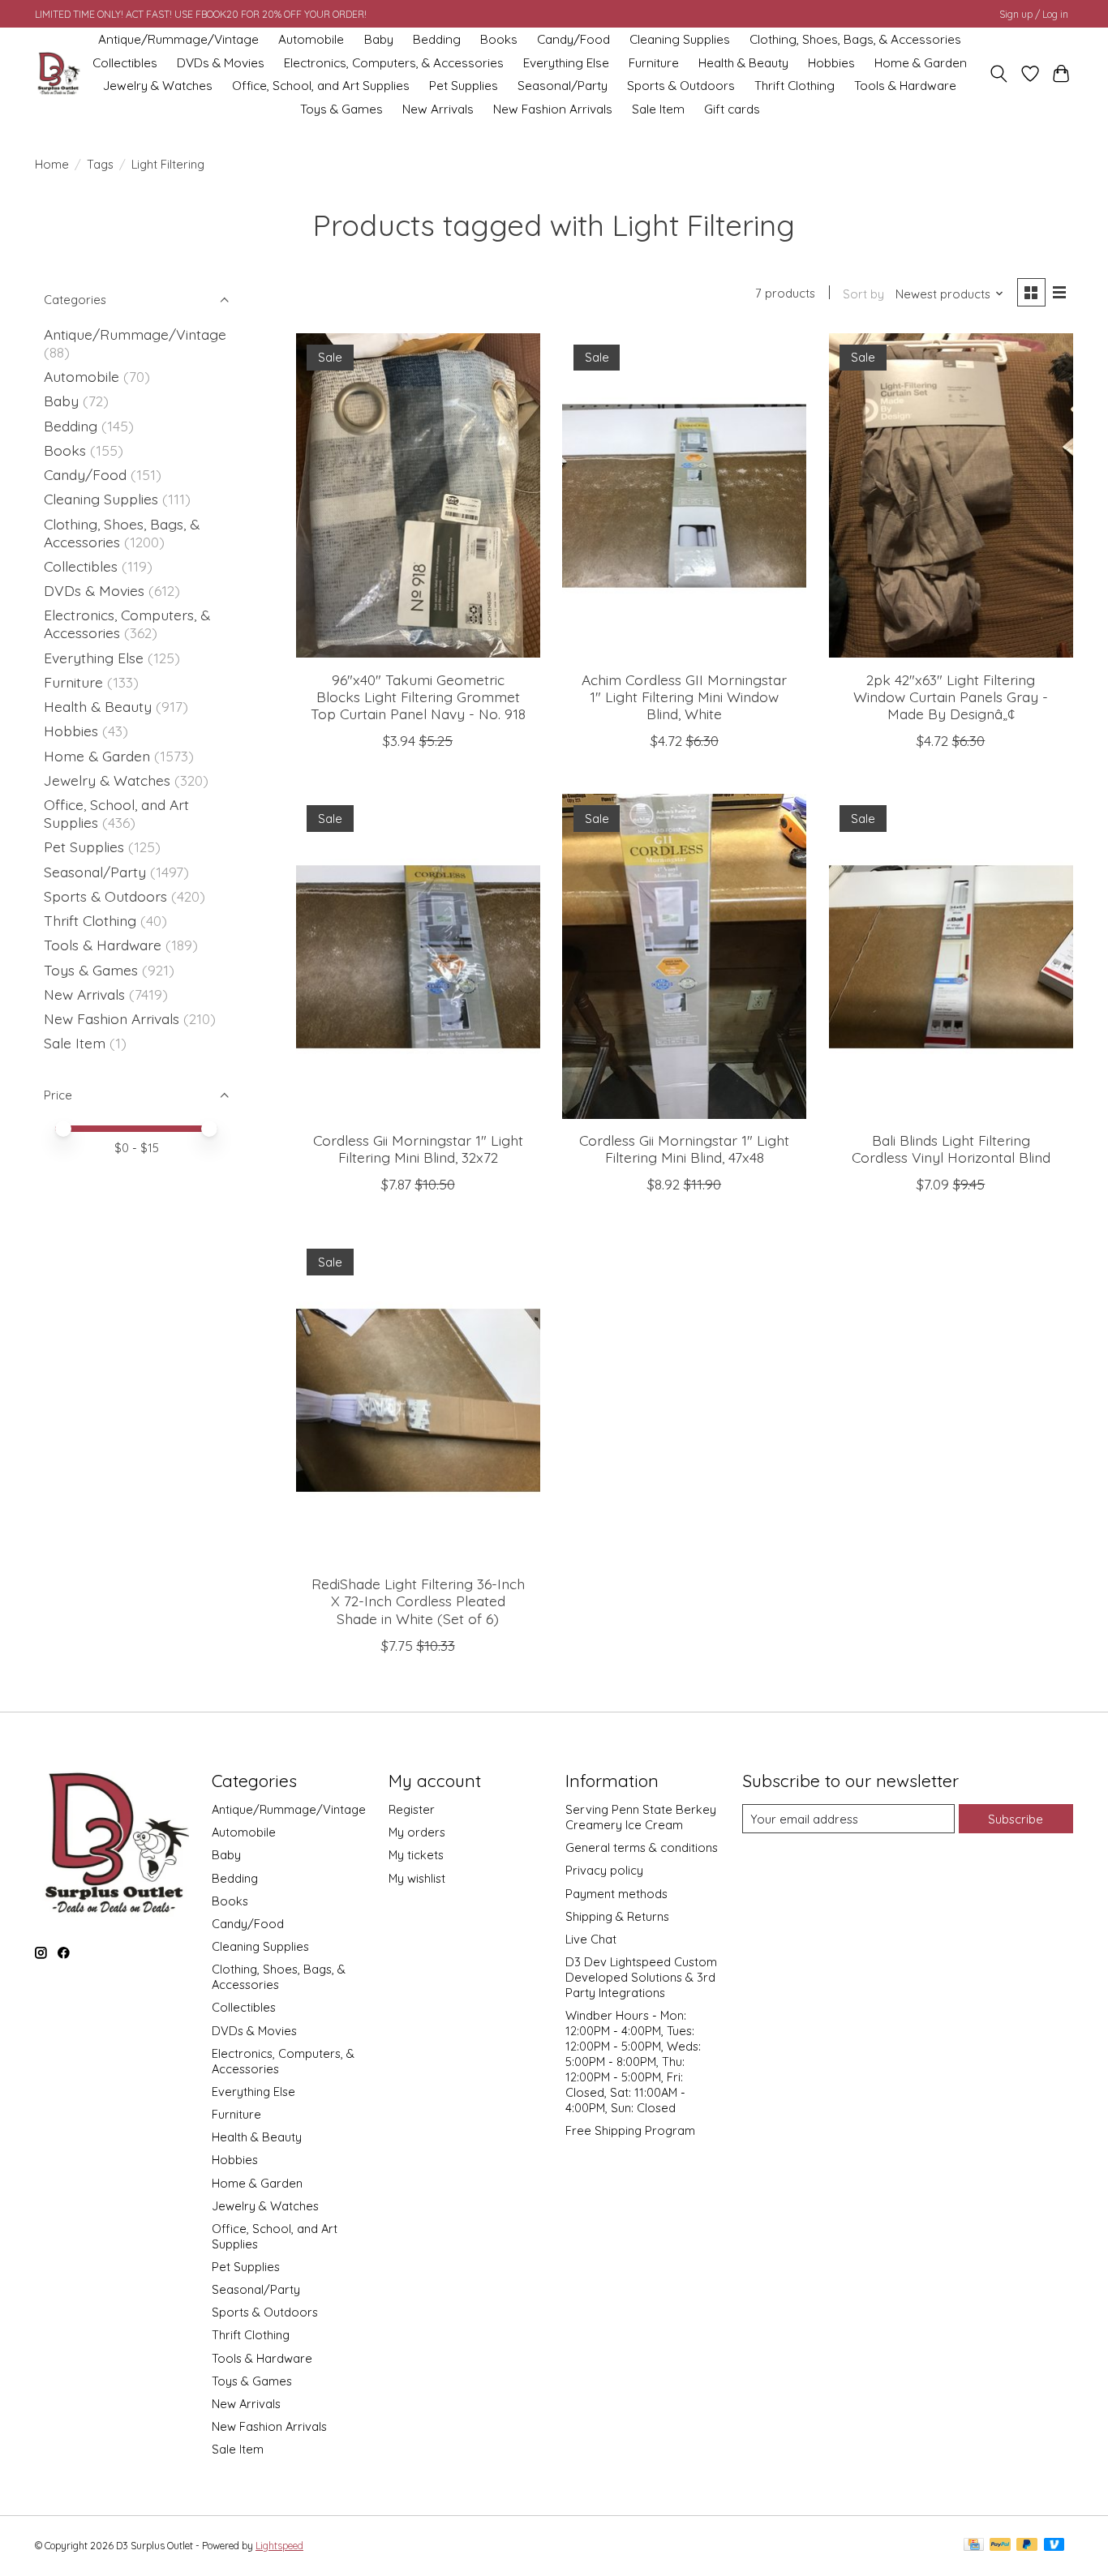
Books (499, 39)
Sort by (863, 294)
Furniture (654, 63)
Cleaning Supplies (680, 39)
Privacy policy (604, 1870)
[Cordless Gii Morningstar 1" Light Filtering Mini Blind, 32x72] (418, 956)
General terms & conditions (642, 1847)
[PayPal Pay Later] (1027, 2546)
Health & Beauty (743, 63)
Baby (379, 39)
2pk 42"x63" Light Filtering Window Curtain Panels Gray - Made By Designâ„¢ (951, 697)
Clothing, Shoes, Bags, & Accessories (855, 39)
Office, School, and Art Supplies (321, 86)
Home (52, 164)
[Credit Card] (974, 2546)
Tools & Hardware (905, 86)
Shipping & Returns (617, 1916)
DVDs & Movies (221, 63)
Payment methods (616, 1894)
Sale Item (658, 109)
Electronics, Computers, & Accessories (394, 63)
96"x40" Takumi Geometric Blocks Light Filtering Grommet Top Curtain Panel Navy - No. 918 (418, 697)
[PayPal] (1000, 2546)
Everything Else (566, 63)
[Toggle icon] (999, 74)
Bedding (437, 39)
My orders (417, 1832)
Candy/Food (573, 39)
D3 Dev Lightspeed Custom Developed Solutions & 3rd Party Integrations (641, 1977)
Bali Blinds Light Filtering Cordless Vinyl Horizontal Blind (951, 1149)
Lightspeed (279, 2546)
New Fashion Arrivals (553, 109)
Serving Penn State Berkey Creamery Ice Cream (641, 1817)
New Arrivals (438, 109)
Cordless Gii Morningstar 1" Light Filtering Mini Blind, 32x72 (418, 1149)
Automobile (311, 39)
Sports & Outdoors (681, 86)
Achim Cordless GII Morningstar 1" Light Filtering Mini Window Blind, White (684, 697)
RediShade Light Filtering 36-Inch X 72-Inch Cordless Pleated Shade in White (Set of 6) (418, 1601)
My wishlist (417, 1878)
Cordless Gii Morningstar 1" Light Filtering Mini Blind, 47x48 (684, 1149)
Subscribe (1016, 1819)
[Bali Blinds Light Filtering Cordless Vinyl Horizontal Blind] (951, 956)
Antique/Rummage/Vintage (178, 39)
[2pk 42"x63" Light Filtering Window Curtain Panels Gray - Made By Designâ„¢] (951, 495)
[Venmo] (1054, 2546)
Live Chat (591, 1939)
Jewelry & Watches (158, 86)
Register (412, 1809)
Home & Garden (921, 63)
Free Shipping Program (630, 2130)
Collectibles (125, 63)
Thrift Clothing (794, 86)
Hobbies (831, 63)
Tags (100, 164)
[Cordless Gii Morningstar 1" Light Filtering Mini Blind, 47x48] (684, 956)
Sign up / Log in (1034, 14)
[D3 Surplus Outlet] (58, 74)
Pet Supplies (464, 86)
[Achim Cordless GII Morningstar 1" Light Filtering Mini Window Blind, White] (684, 495)
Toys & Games (341, 109)
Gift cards (732, 109)
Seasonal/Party (563, 86)
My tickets (416, 1855)
